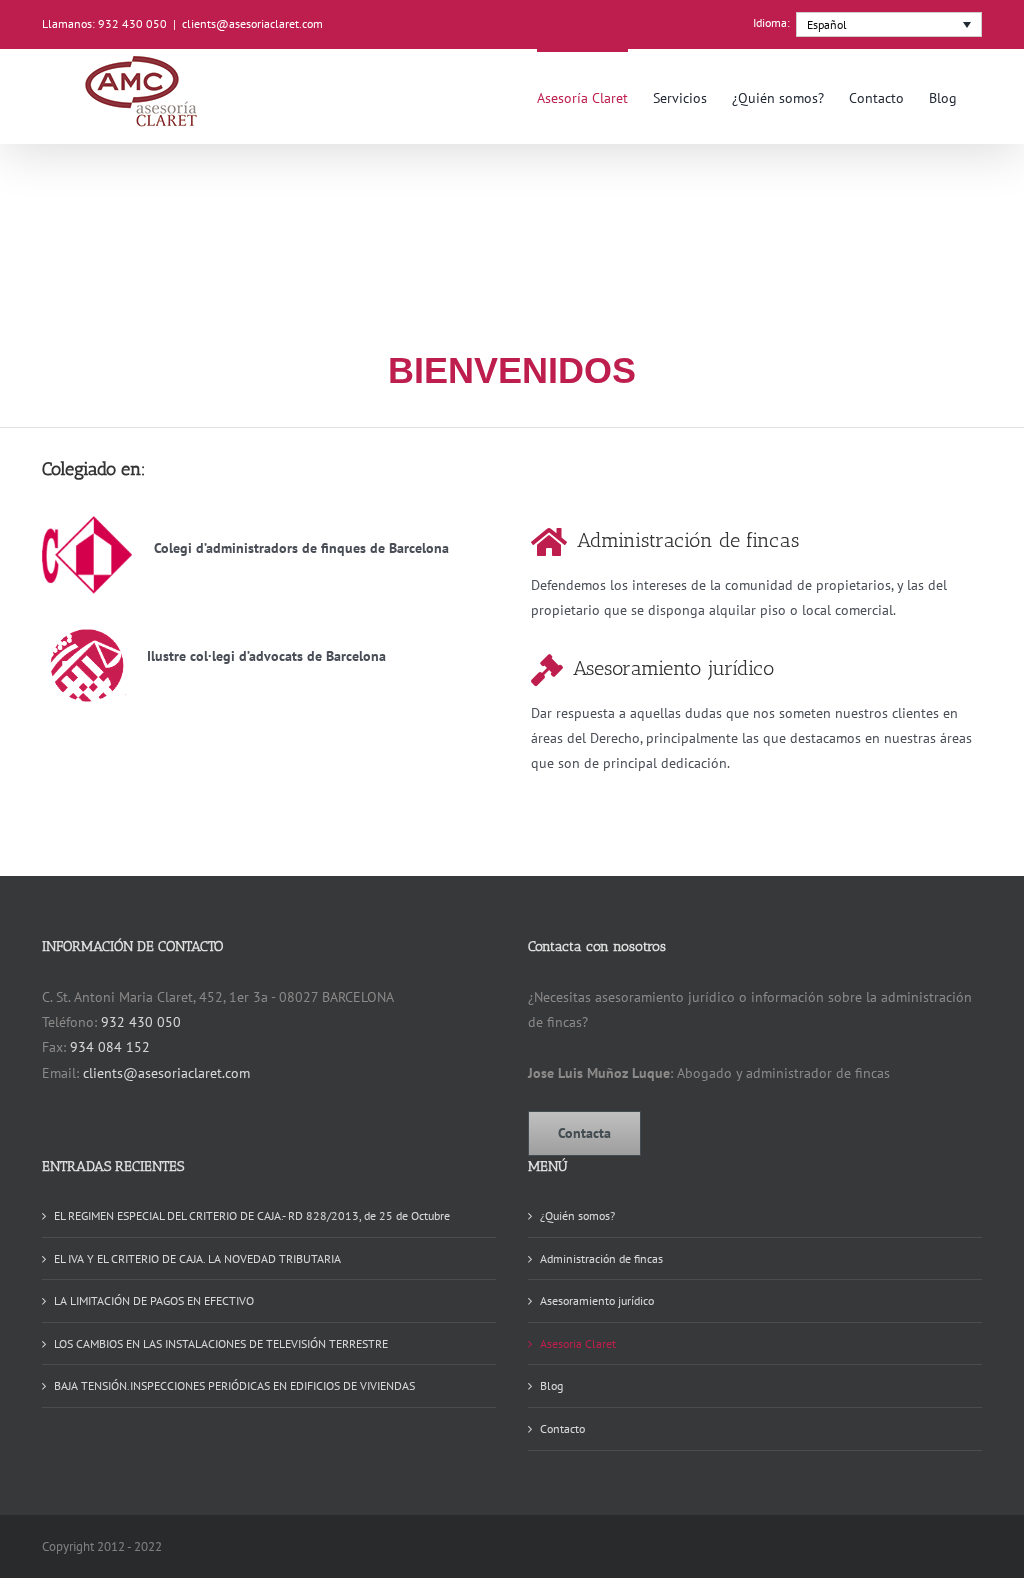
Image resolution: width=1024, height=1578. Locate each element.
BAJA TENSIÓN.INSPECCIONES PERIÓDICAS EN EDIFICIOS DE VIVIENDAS (234, 1385)
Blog (551, 1385)
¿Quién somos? (577, 1215)
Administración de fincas (601, 1258)
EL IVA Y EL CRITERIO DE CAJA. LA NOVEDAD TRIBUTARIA (197, 1258)
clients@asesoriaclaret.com (252, 23)
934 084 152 (110, 1047)
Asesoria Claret (578, 1343)
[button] (889, 24)
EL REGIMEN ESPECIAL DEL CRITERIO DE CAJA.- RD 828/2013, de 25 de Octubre (252, 1215)
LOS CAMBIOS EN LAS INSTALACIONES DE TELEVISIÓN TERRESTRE (221, 1343)
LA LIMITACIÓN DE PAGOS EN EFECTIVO (154, 1300)
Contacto (562, 1428)
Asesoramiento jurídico (597, 1300)
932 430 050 (141, 1022)
